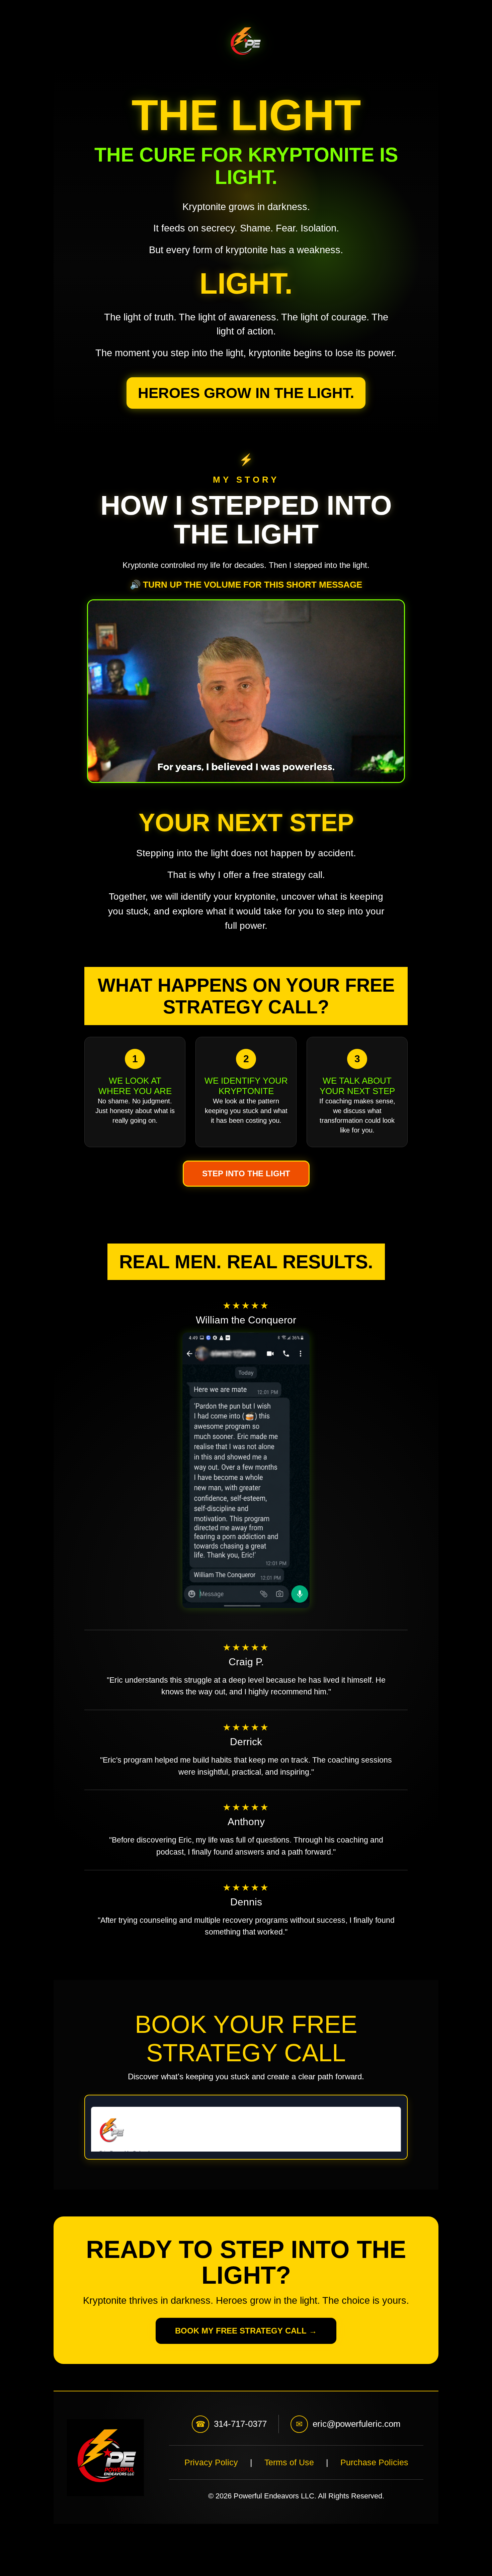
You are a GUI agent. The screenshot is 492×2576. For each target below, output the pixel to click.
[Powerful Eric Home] (246, 41)
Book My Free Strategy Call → (246, 2331)
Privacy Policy (211, 2462)
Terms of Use (289, 2462)
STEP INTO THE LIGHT (246, 1173)
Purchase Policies (374, 2462)
